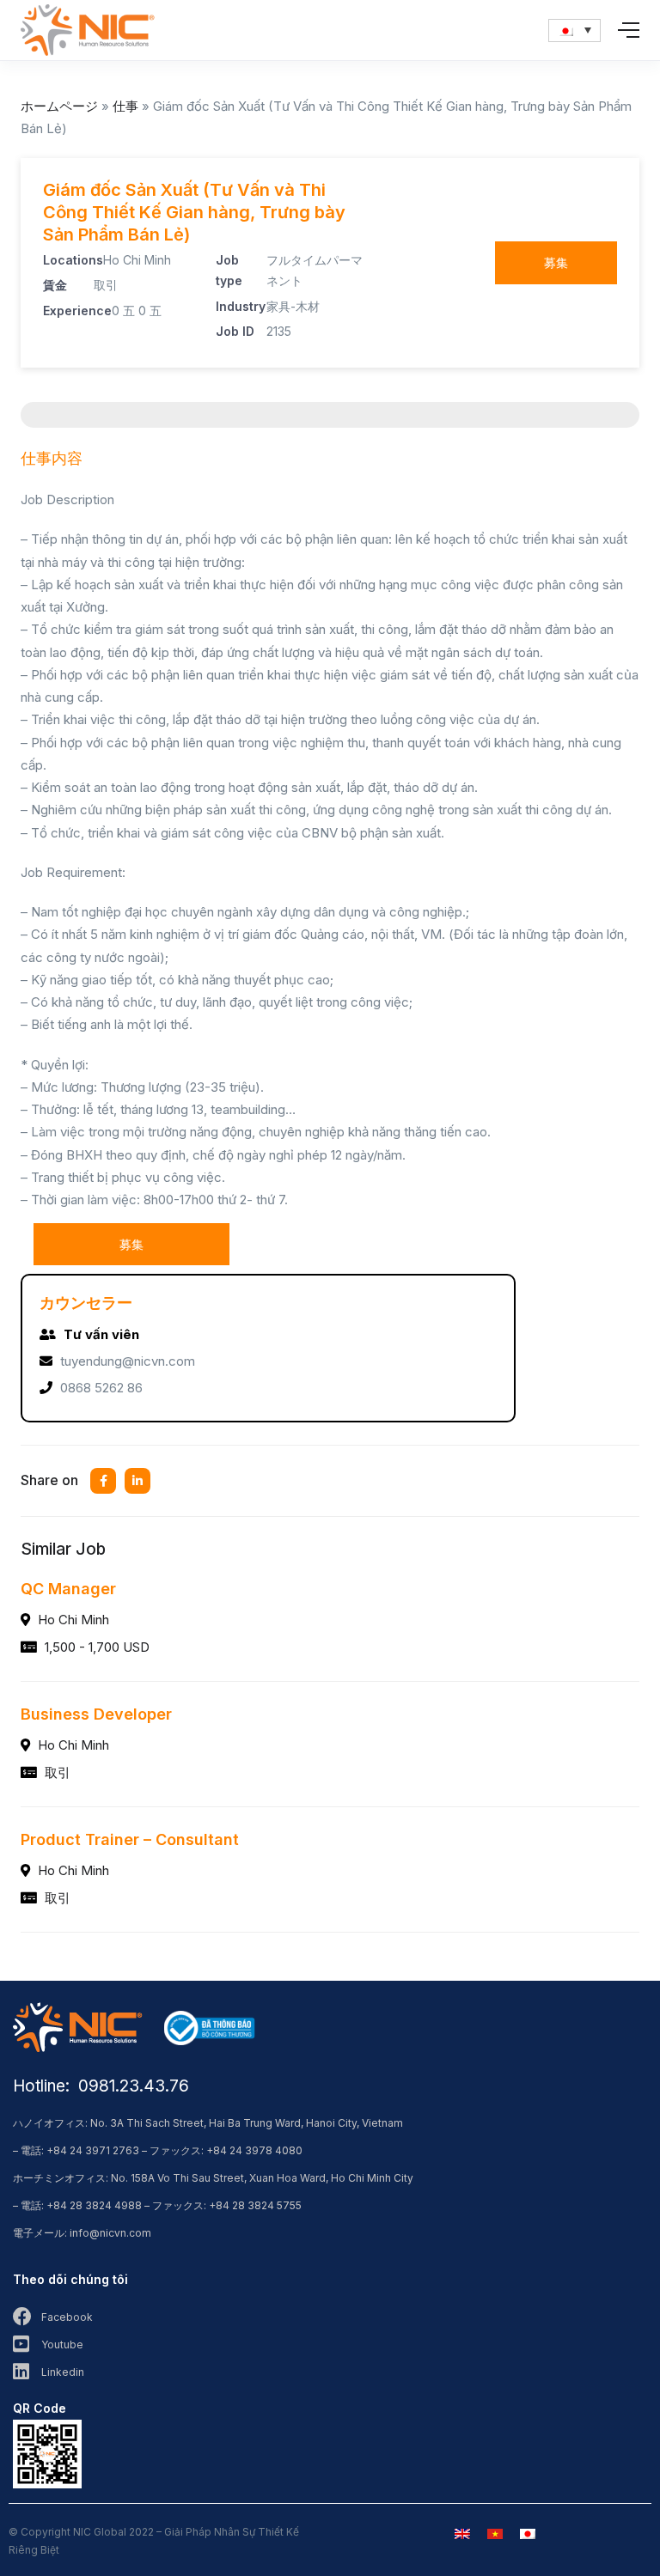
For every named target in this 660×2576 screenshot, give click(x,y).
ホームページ (59, 106)
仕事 (125, 106)
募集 (556, 262)
